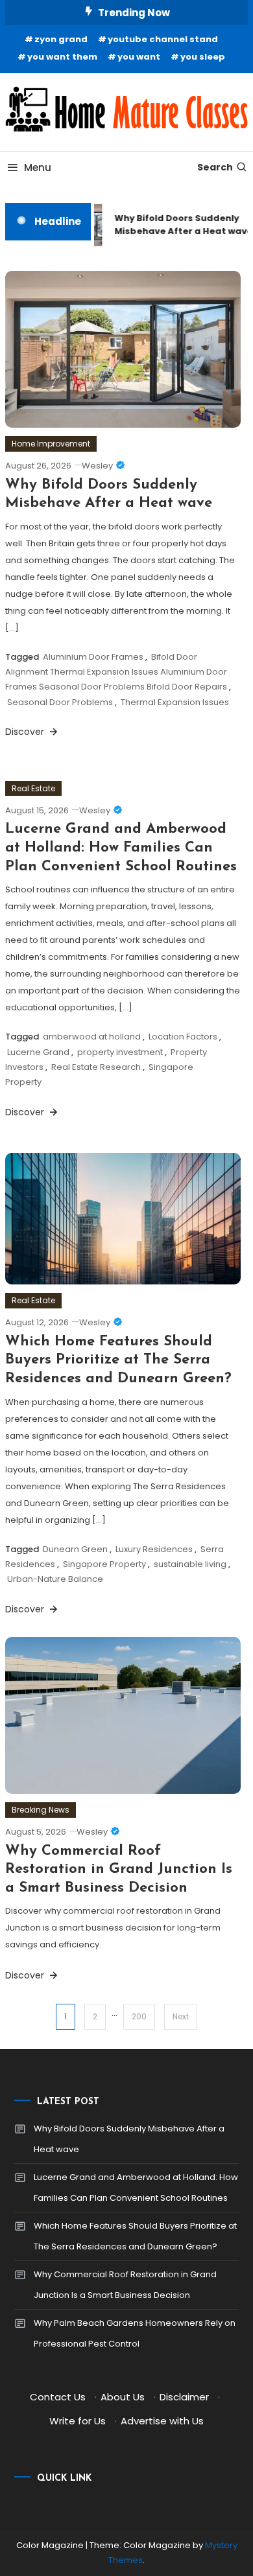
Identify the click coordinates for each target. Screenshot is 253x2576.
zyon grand (61, 39)
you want (139, 57)
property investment (120, 1052)
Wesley (97, 466)
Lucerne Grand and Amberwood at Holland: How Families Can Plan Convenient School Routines (121, 848)
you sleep (203, 57)
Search (215, 167)
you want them (62, 57)
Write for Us (78, 2421)
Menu (38, 168)
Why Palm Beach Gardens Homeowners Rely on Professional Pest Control (135, 2333)
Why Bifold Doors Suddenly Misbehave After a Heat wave (129, 2139)
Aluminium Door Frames (93, 657)
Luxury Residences (154, 1549)
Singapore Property (104, 1564)
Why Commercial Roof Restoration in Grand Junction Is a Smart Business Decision (119, 1870)
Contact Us (58, 2397)
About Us (123, 2397)
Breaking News (41, 1810)
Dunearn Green (75, 1549)
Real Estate (33, 788)
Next (181, 2016)
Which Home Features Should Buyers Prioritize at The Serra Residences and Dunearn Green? (118, 1360)
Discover (26, 732)
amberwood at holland (92, 1037)
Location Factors (183, 1037)
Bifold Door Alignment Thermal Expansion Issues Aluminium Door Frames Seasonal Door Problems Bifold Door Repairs (116, 672)
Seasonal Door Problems (60, 702)
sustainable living (190, 1564)
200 (139, 2016)
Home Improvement (51, 444)
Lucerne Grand (38, 1052)
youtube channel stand (163, 39)
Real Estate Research (96, 1067)
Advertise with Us (162, 2421)
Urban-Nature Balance (55, 1579)
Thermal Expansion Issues (175, 702)
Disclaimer (184, 2397)
